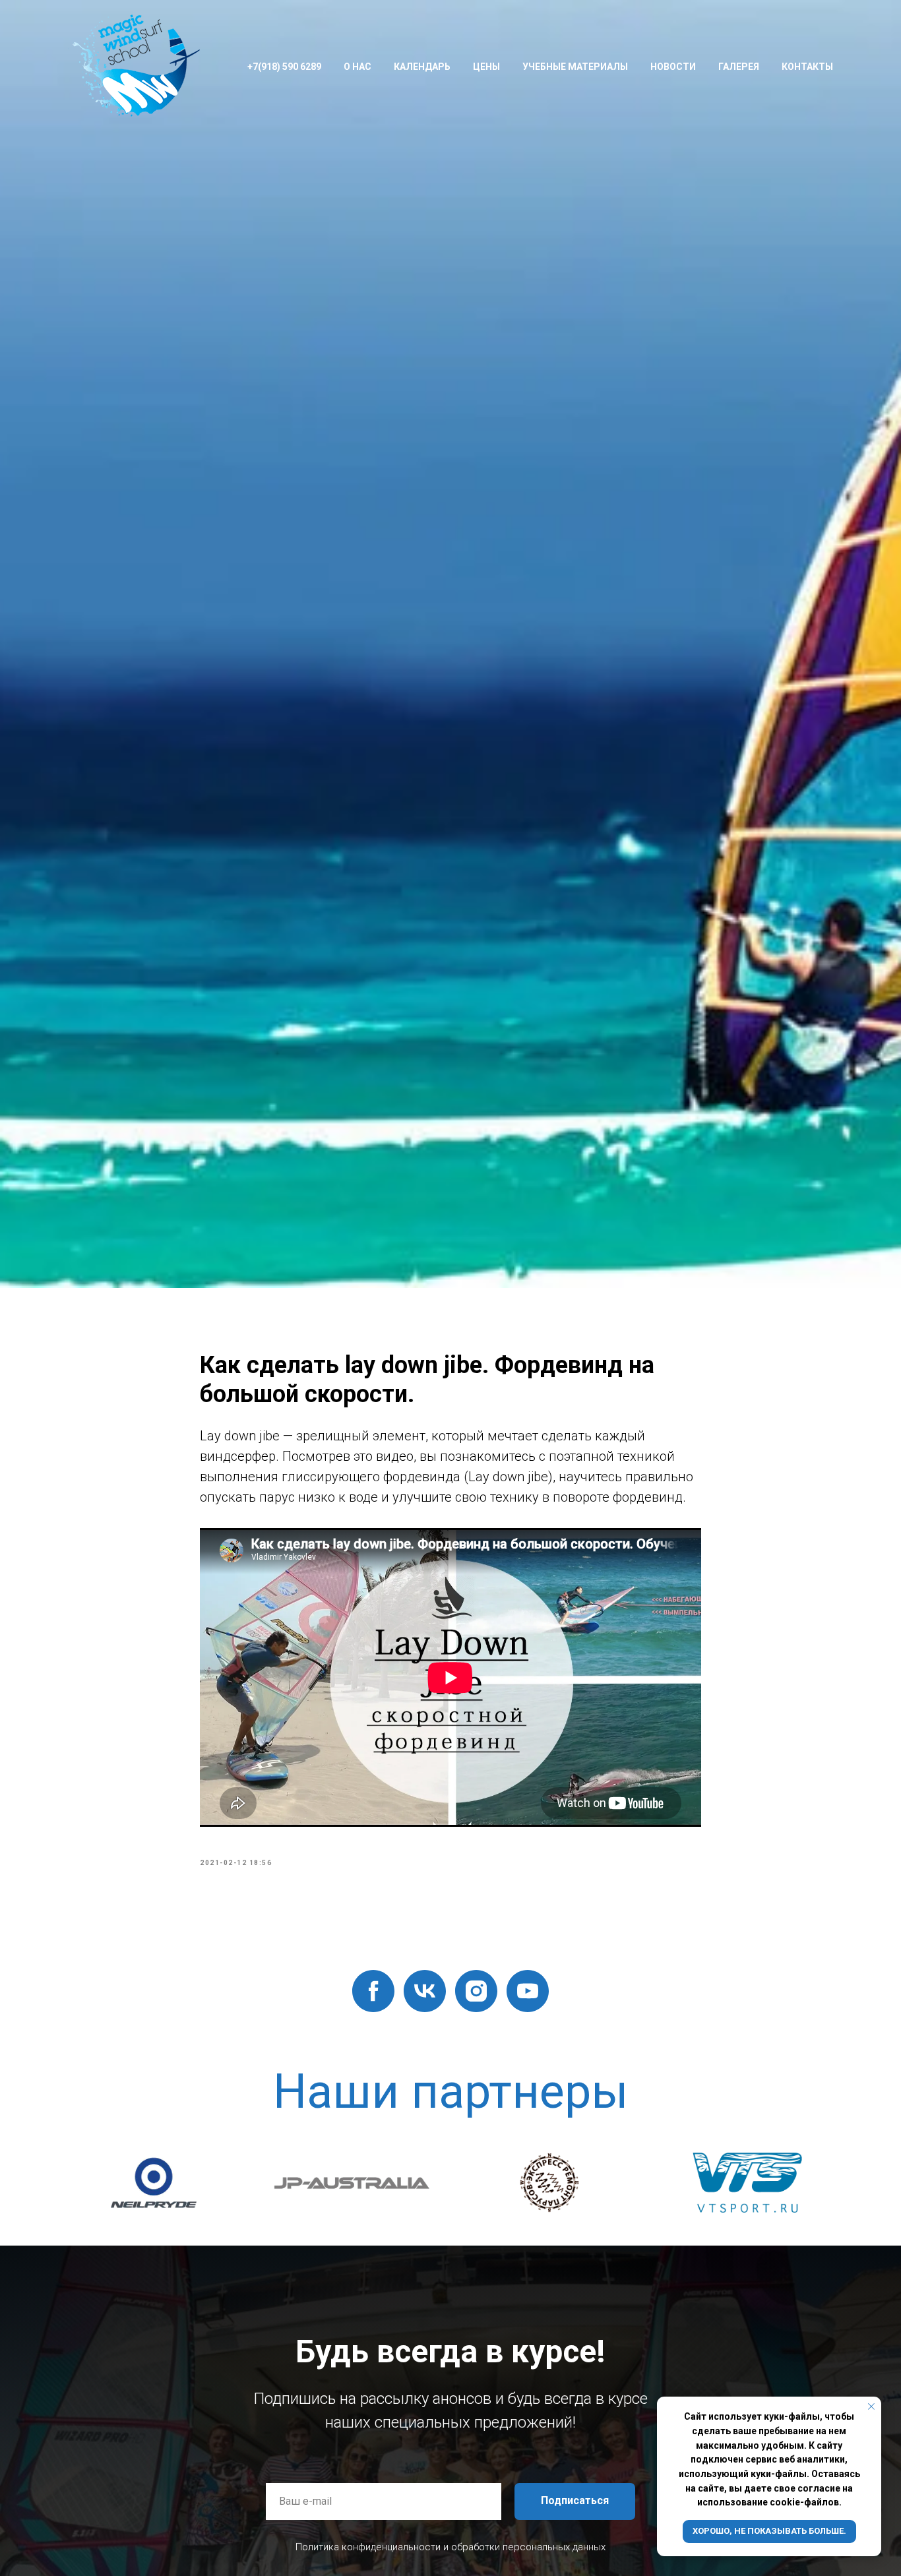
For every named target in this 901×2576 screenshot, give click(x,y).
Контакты (807, 67)
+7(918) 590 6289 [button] (284, 67)
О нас (357, 67)
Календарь (422, 67)
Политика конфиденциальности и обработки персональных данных (450, 2547)
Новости (673, 67)
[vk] (425, 1991)
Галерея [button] (739, 67)
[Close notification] (871, 2407)
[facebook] (373, 1991)
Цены (486, 67)
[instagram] (476, 1991)
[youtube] (528, 1991)
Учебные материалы (575, 67)
